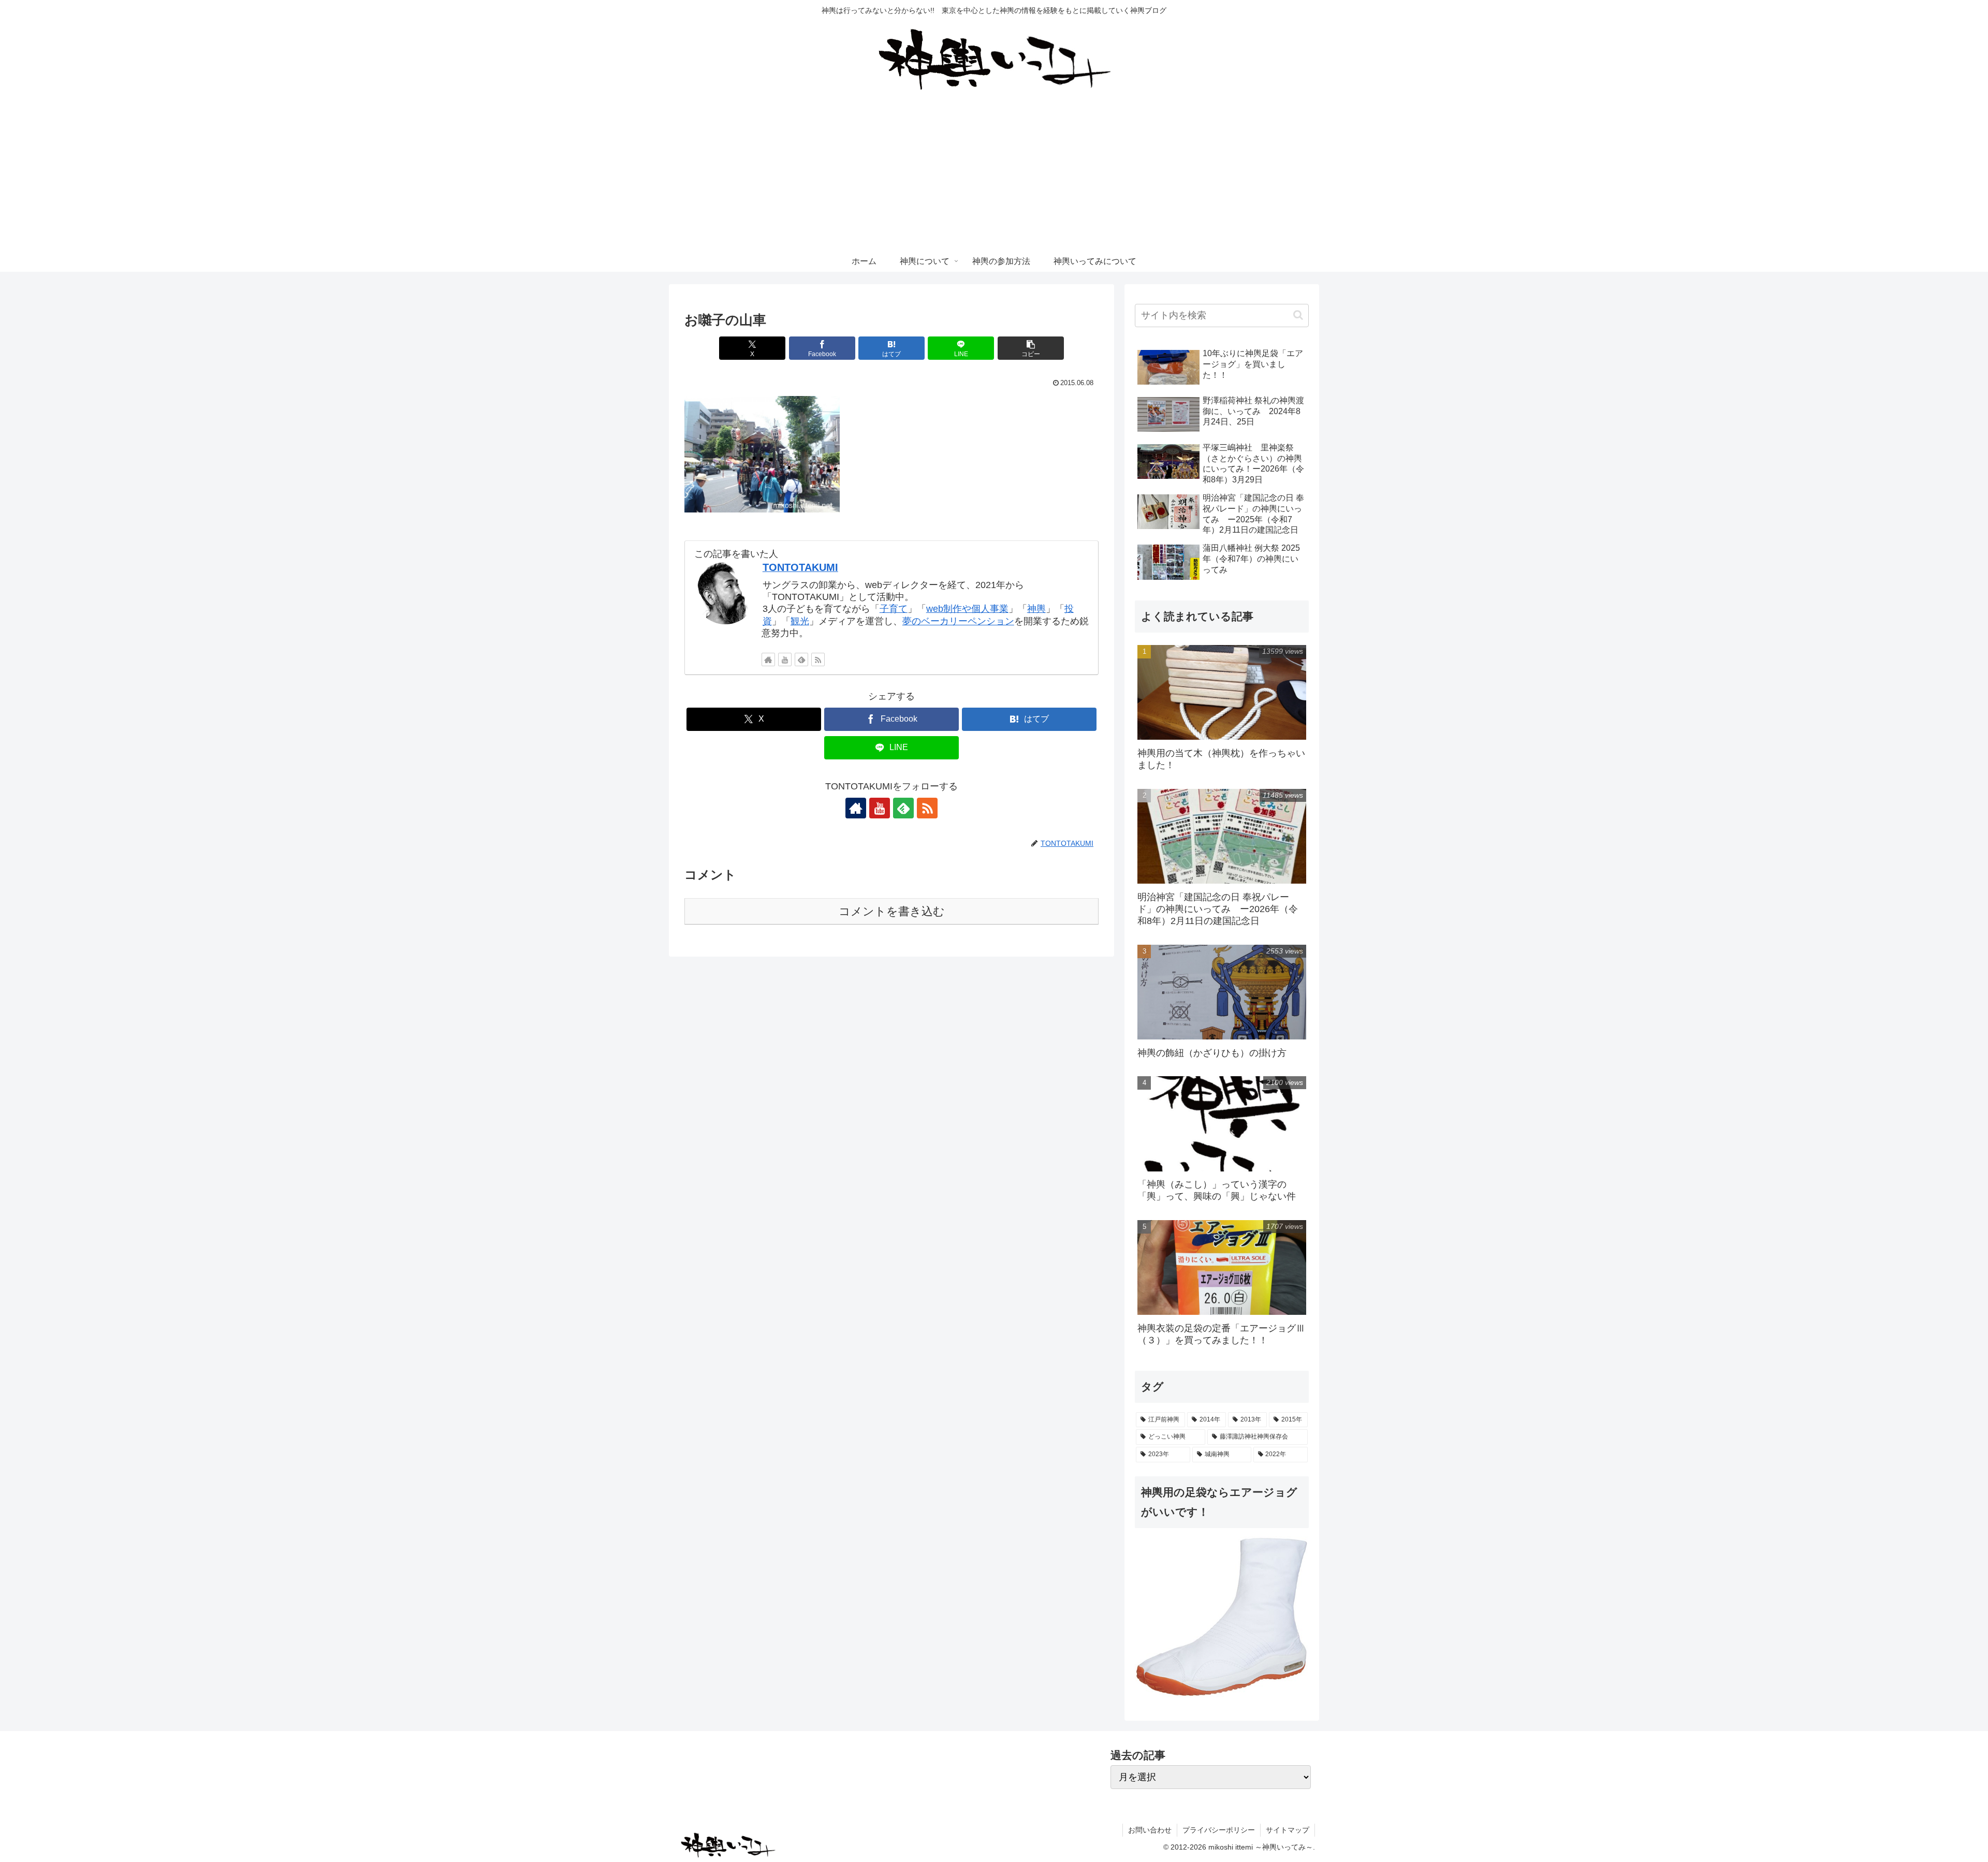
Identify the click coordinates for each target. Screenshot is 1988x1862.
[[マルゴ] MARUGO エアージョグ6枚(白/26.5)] (1222, 1616)
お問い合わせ (1150, 1830)
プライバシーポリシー (1219, 1830)
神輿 (1036, 609)
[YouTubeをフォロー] (785, 659)
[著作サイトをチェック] (768, 659)
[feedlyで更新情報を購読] (801, 659)
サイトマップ (1288, 1830)
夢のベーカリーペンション (958, 621)
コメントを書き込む (892, 911)
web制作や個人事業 (967, 609)
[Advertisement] (994, 173)
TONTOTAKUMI (800, 567)
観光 (800, 621)
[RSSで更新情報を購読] (818, 659)
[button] (1031, 348)
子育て (894, 609)
